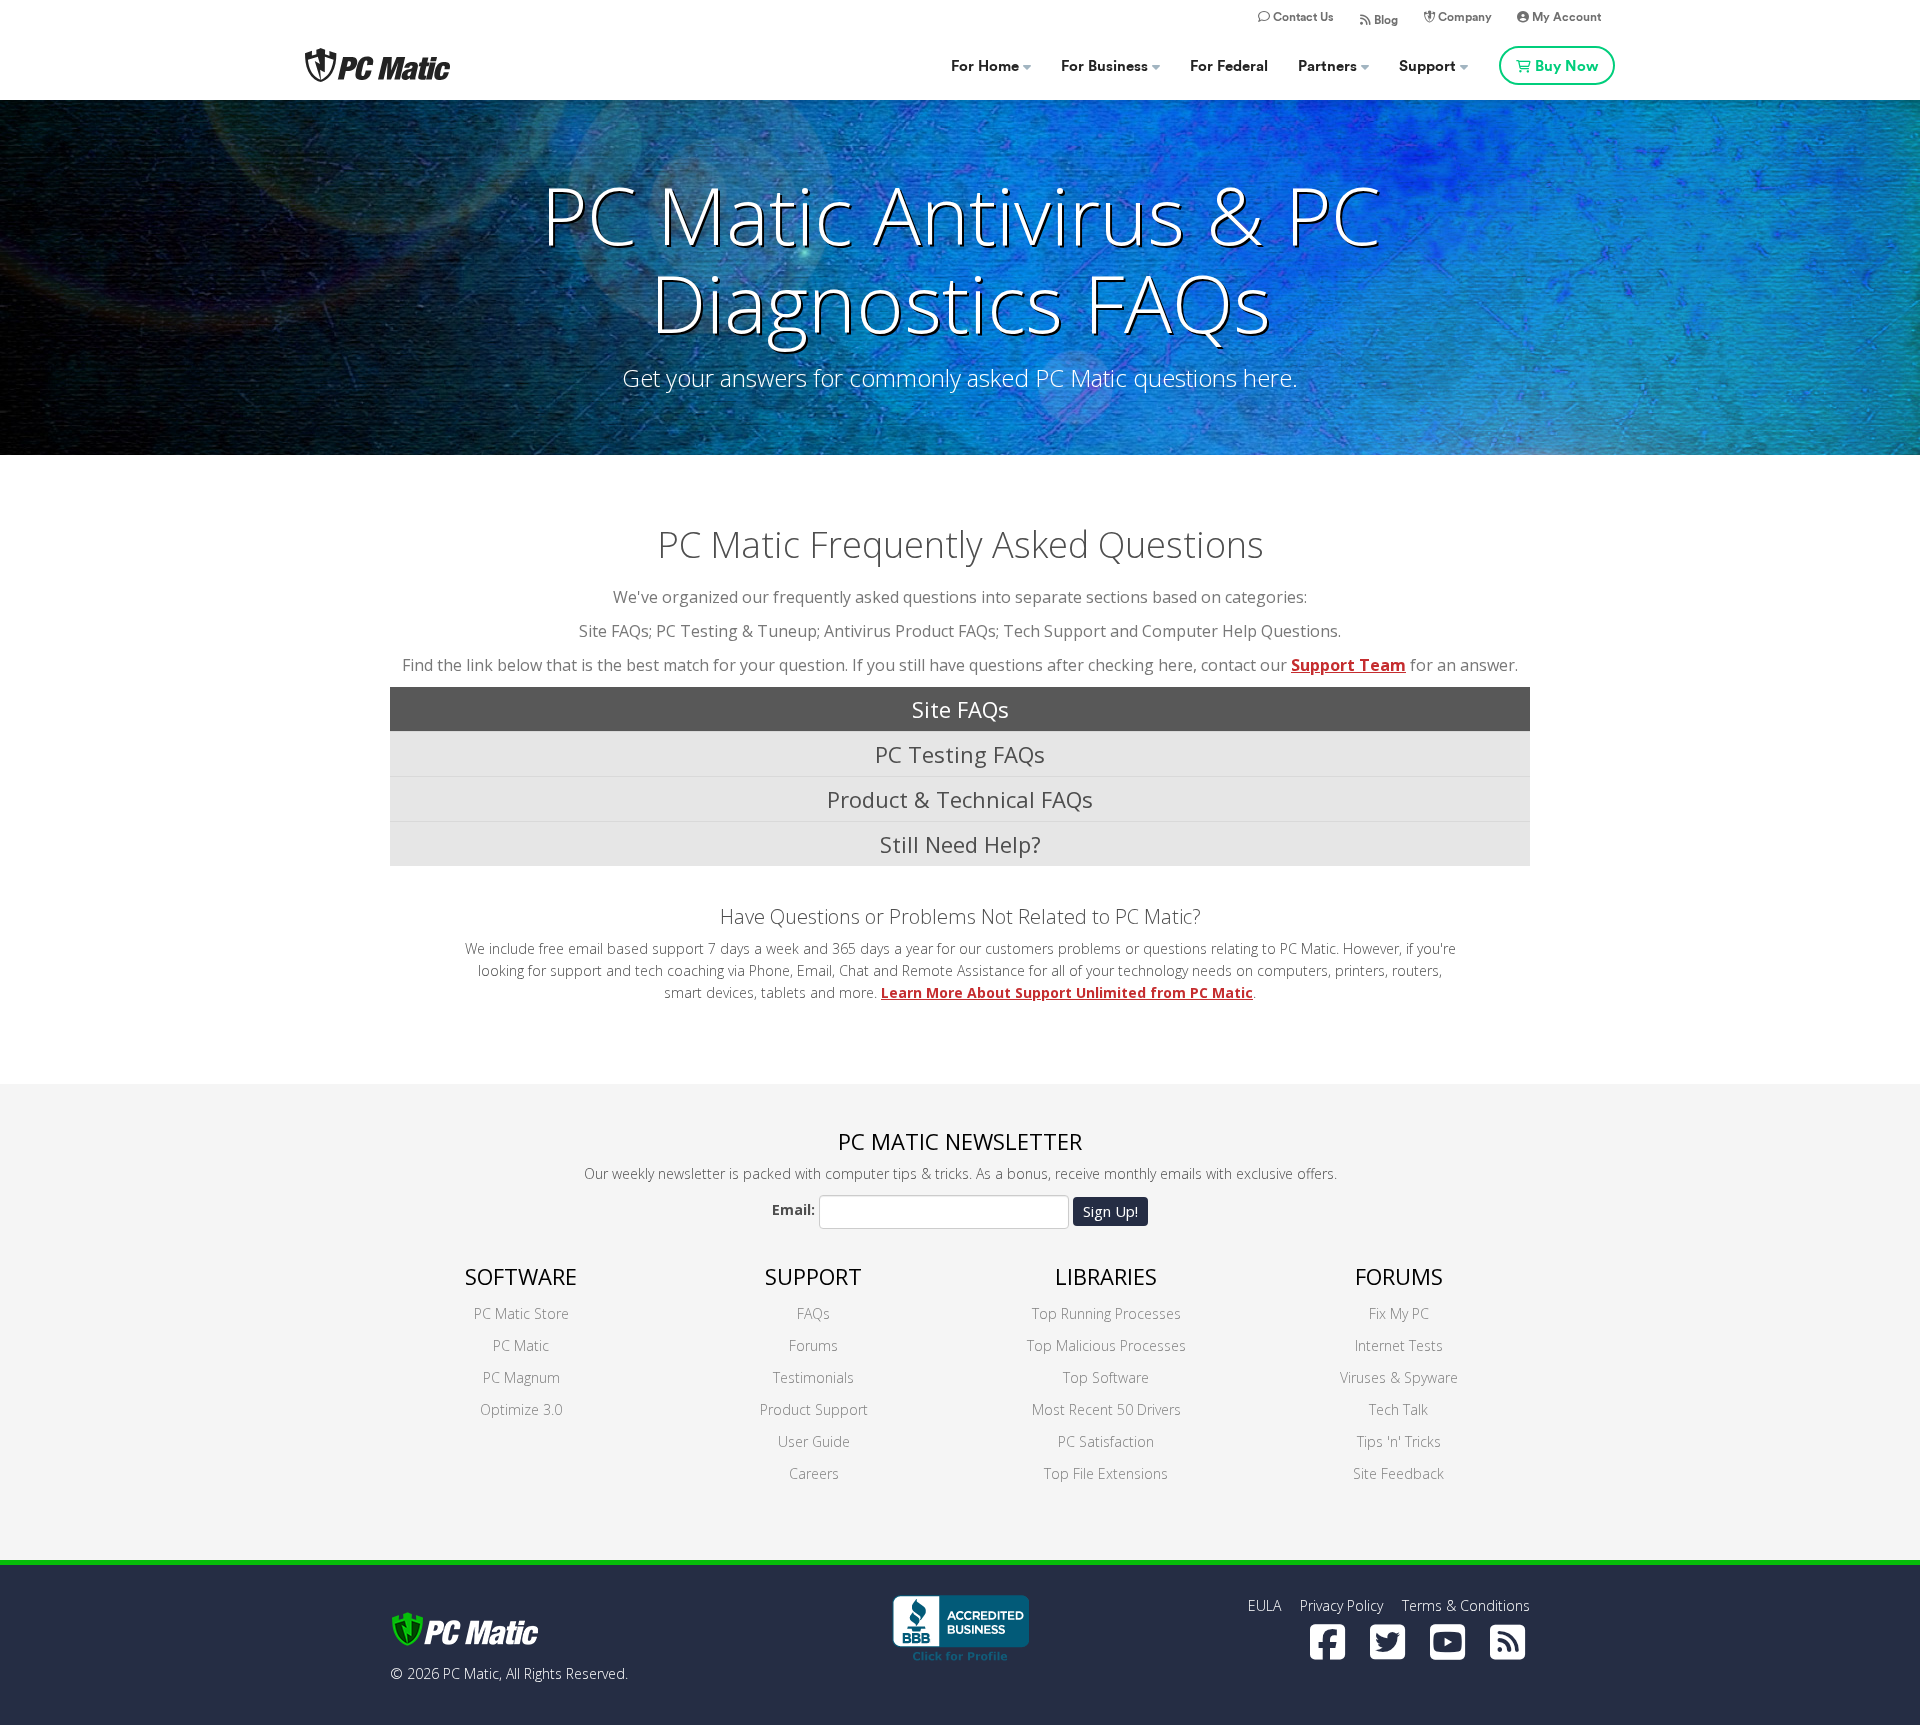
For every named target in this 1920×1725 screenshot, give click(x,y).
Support (1429, 66)
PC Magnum (521, 1377)
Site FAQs (960, 709)
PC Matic (521, 1345)
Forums (813, 1345)
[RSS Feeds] (1507, 1642)
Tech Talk (1398, 1409)
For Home (987, 66)
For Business (1106, 66)
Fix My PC (1399, 1313)
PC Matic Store (521, 1313)
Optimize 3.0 (521, 1409)
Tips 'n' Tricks (1399, 1441)
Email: (793, 1209)
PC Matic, (472, 1673)
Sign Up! (1110, 1211)
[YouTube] (1447, 1642)
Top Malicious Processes (1106, 1345)
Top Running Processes (1106, 1313)
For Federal (1229, 66)
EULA (1264, 1605)
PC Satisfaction (1106, 1441)
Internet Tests (1399, 1345)
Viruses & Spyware (1399, 1377)
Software (521, 1276)
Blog (1384, 20)
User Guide (814, 1441)
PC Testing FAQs (960, 754)
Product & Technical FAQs (960, 799)
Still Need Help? (960, 844)
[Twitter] (1387, 1642)
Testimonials (813, 1377)
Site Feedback (1398, 1473)
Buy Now (1566, 66)
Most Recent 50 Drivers (1106, 1409)
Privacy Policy (1341, 1605)
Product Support (814, 1409)
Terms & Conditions (1466, 1605)
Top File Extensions (1106, 1473)
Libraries (1106, 1276)
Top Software (1106, 1377)
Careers (814, 1473)
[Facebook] (1327, 1642)
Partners (1329, 66)
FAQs (813, 1313)
